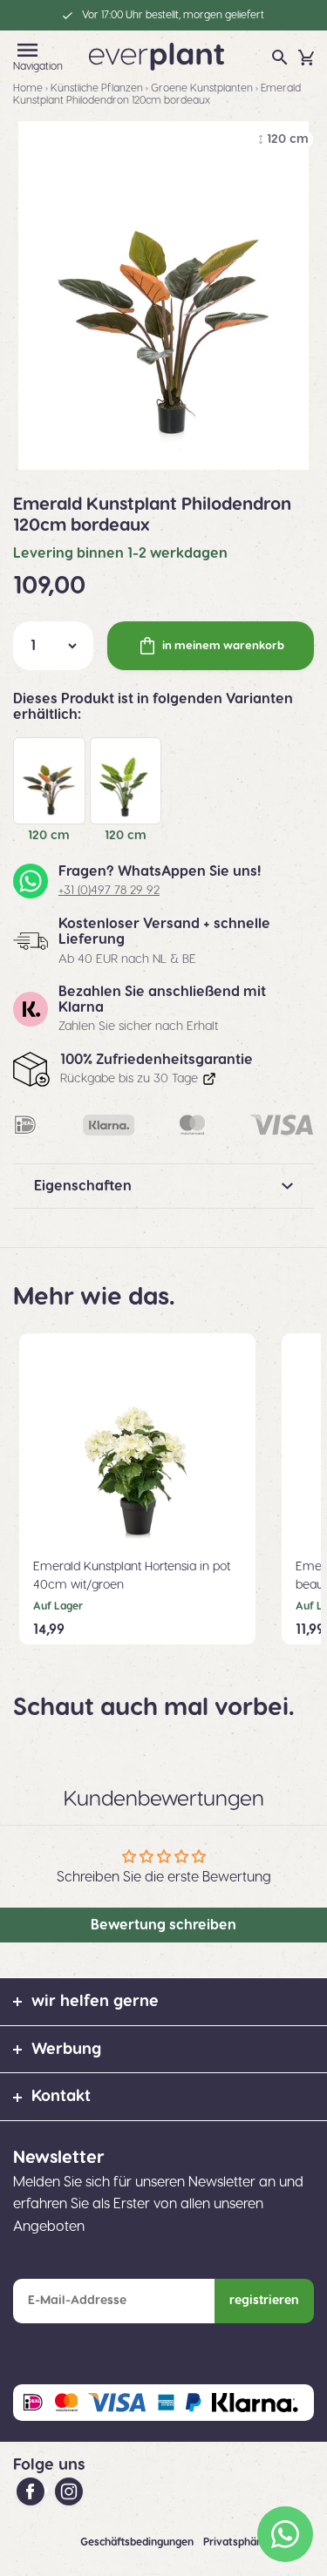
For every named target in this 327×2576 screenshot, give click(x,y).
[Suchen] (280, 58)
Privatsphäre (236, 2542)
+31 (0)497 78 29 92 (109, 891)
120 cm (49, 836)
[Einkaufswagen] (306, 58)
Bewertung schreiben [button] (163, 1925)
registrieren (264, 2301)
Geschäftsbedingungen (138, 2542)
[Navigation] (27, 50)
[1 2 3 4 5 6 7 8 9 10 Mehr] (53, 646)
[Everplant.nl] (157, 56)
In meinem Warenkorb (223, 646)
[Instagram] (69, 2491)
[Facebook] (32, 2491)
